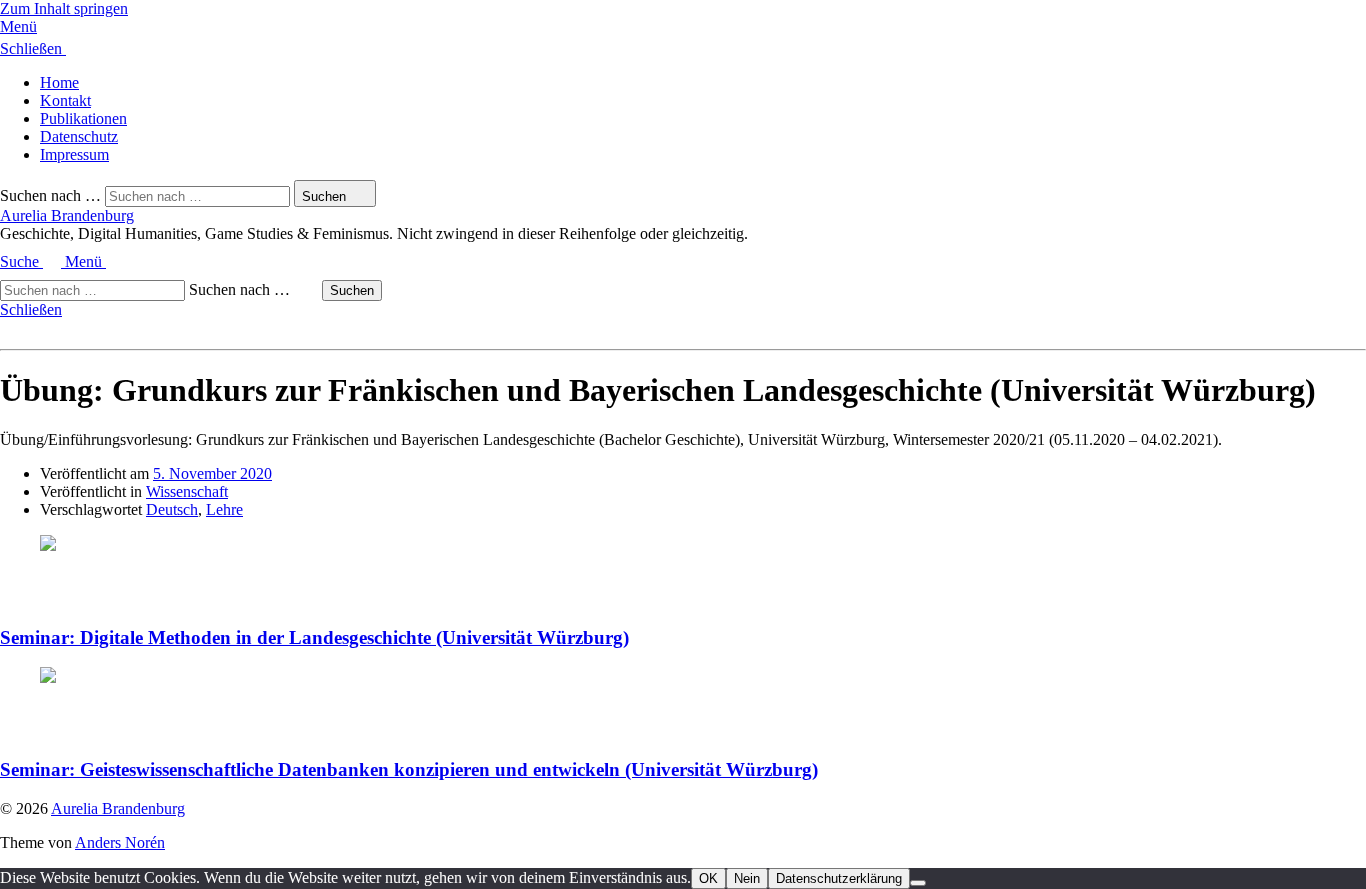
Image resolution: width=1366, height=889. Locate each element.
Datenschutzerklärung (839, 878)
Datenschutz (79, 136)
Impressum (74, 154)
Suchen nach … (50, 195)
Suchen (352, 290)
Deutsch (172, 509)
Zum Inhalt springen (64, 8)
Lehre (224, 509)
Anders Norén (120, 842)
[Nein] (918, 883)
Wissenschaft (187, 491)
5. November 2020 (212, 473)
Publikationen (83, 118)
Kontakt (65, 100)
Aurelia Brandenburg (67, 215)
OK (708, 878)
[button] (683, 27)
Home (59, 82)
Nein (747, 878)
